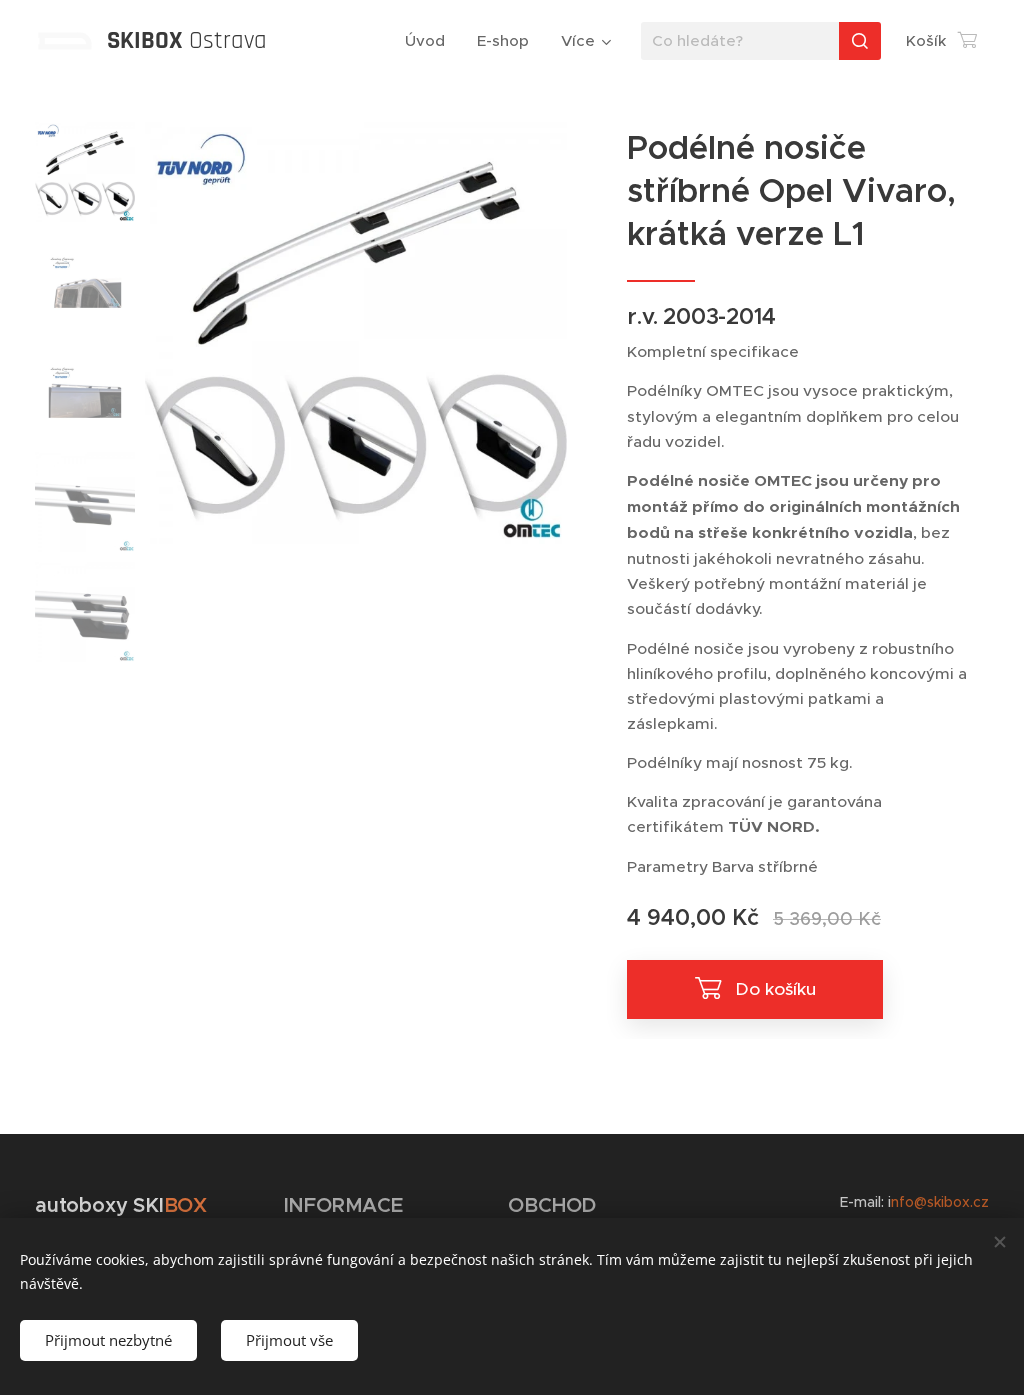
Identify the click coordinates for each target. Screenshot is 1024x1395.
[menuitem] (430, 41)
